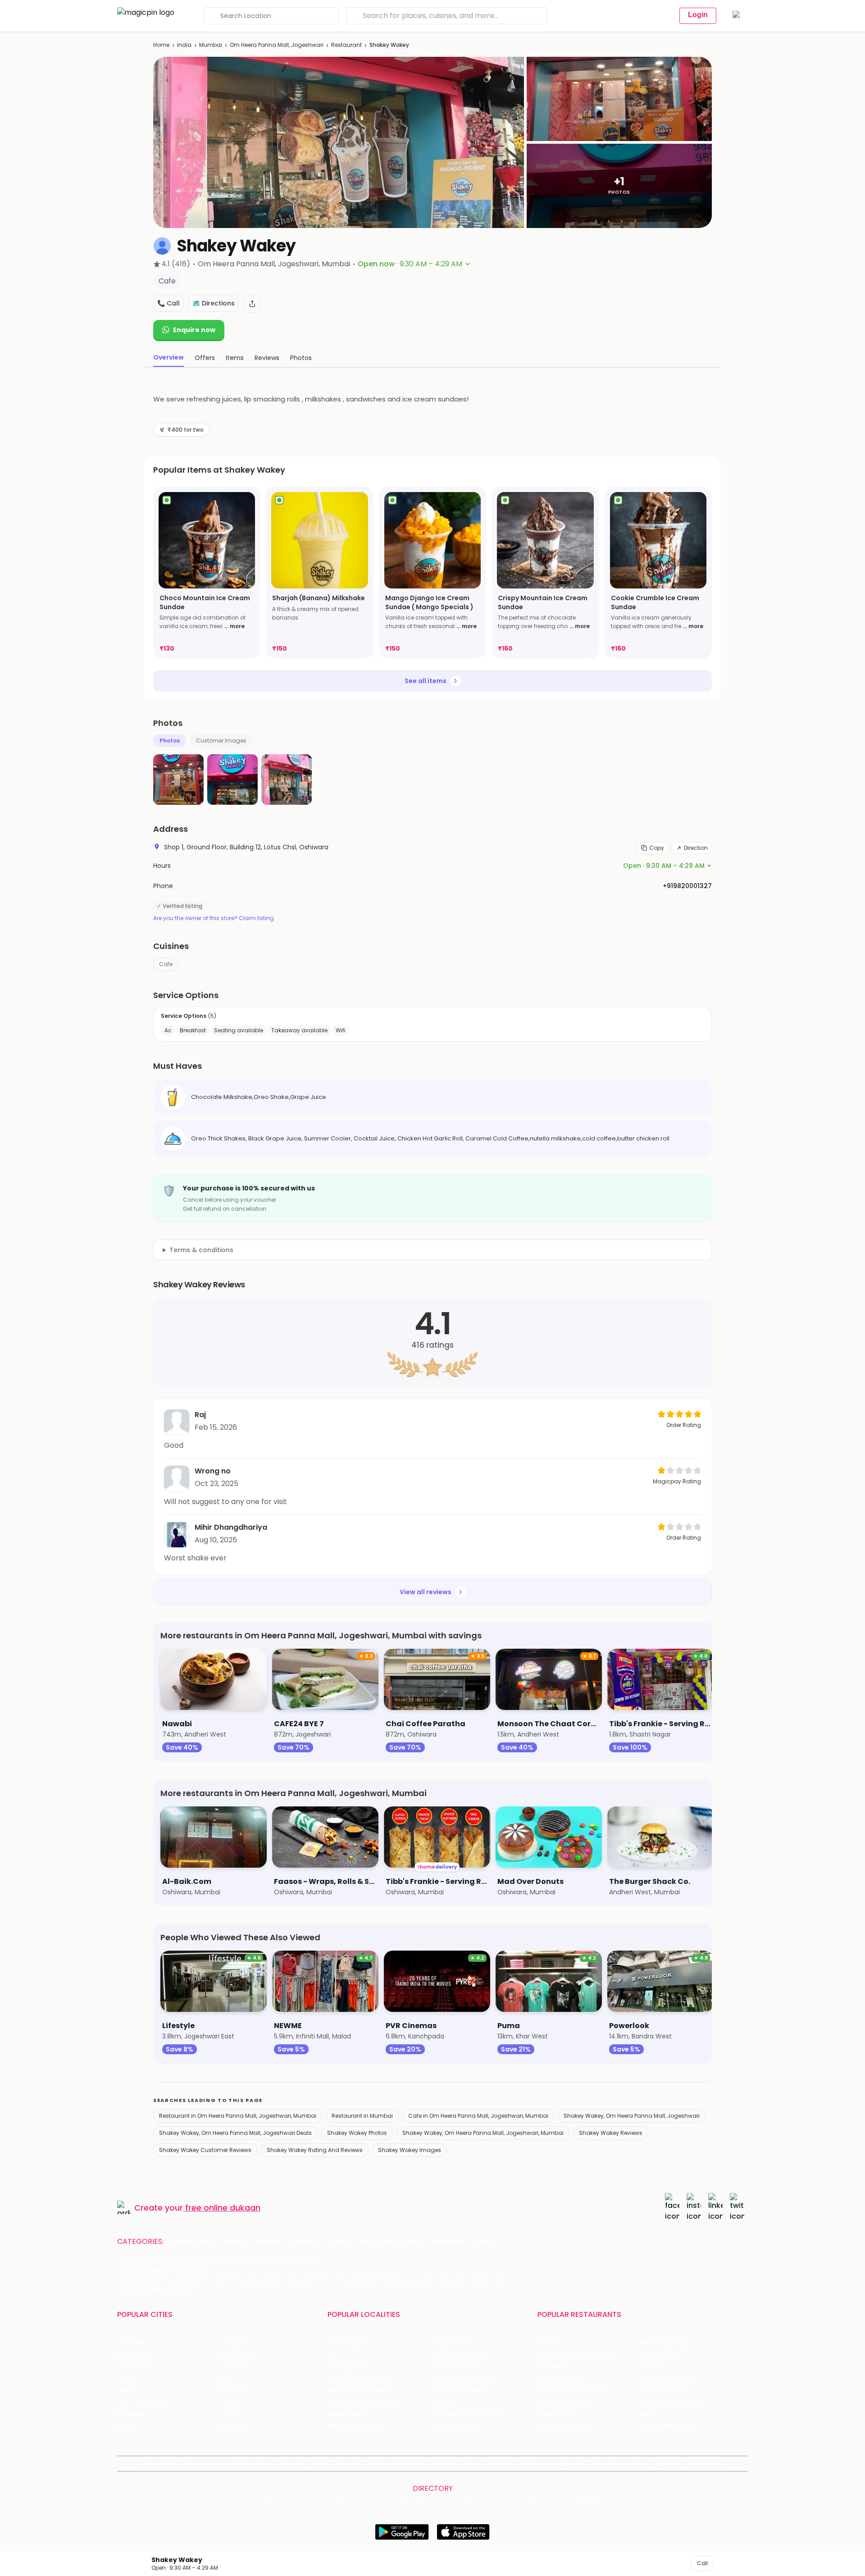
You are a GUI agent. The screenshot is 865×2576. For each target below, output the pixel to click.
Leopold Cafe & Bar (671, 2403)
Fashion (267, 2242)
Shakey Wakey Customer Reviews (205, 2150)
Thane (230, 2403)
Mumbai (211, 45)
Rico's (649, 2414)
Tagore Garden (454, 2426)
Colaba (442, 2403)
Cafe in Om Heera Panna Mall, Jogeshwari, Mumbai (478, 2116)
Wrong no (213, 1471)
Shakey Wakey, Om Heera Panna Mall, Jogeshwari (632, 2116)
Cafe (166, 964)
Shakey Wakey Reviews (611, 2133)
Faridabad (236, 2367)
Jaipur (127, 2379)
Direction (696, 848)
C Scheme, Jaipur (458, 2391)
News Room (160, 2464)
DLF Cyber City (350, 2367)
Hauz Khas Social (667, 2426)
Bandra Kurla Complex (362, 2403)
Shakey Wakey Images (410, 2150)
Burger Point (660, 2355)
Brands (529, 2464)
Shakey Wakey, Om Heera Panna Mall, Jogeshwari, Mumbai (483, 2133)
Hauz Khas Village (355, 2426)
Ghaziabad (134, 2367)
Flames (652, 2367)
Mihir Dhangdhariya (231, 1527)
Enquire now (194, 330)
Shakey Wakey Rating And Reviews (315, 2150)
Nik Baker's (553, 2367)
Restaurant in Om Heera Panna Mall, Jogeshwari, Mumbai (238, 2116)
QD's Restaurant (563, 2426)
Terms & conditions (201, 1250)
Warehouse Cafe (667, 2379)
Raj (200, 1415)
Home (161, 45)
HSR (333, 2355)
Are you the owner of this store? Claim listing (214, 918)
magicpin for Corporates (583, 2464)
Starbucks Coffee (565, 2403)
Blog (266, 2464)
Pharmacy (448, 2242)
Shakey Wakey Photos (357, 2133)
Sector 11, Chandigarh (361, 2391)
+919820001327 (687, 886)
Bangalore (133, 2355)
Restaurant (346, 45)
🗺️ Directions (214, 303)
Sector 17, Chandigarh (464, 2379)
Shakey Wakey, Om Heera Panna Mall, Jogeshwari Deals (235, 2133)
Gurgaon (234, 2343)
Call (702, 2563)
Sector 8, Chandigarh (361, 2379)
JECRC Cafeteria (667, 2391)
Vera (634, 2464)
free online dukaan (223, 2208)
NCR (227, 2379)
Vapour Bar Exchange (571, 2391)
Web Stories (705, 2464)
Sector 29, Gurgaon (461, 2355)
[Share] (252, 304)
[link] (207, 572)
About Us (198, 2464)
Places (473, 2464)
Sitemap (444, 2464)
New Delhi (132, 2343)
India (184, 45)
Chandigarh (239, 2355)
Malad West (346, 2414)
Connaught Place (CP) (466, 2414)
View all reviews (426, 1592)
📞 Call (168, 303)
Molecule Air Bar (562, 2379)
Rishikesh (131, 2414)
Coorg (230, 2414)
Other (484, 2242)
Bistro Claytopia (665, 2343)
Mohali (127, 2391)
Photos (170, 741)
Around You (235, 2464)
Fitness (337, 2242)
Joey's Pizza (556, 2414)
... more (234, 626)
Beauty (234, 2242)
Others (587, 2503)
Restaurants (192, 2242)
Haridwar (234, 2426)
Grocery (302, 2242)
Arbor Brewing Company (576, 2355)
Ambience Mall (453, 2367)
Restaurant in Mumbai (362, 2116)
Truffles (550, 2343)
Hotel (413, 2242)
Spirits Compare (336, 2464)
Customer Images (221, 741)
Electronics (376, 2242)
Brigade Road (451, 2343)
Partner (501, 2464)
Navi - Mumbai (140, 2403)
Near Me (292, 2464)
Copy (657, 848)
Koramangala (349, 2343)
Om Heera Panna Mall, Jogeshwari (277, 45)
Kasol (125, 2426)
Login (698, 15)
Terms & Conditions (395, 2464)
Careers (668, 2464)
